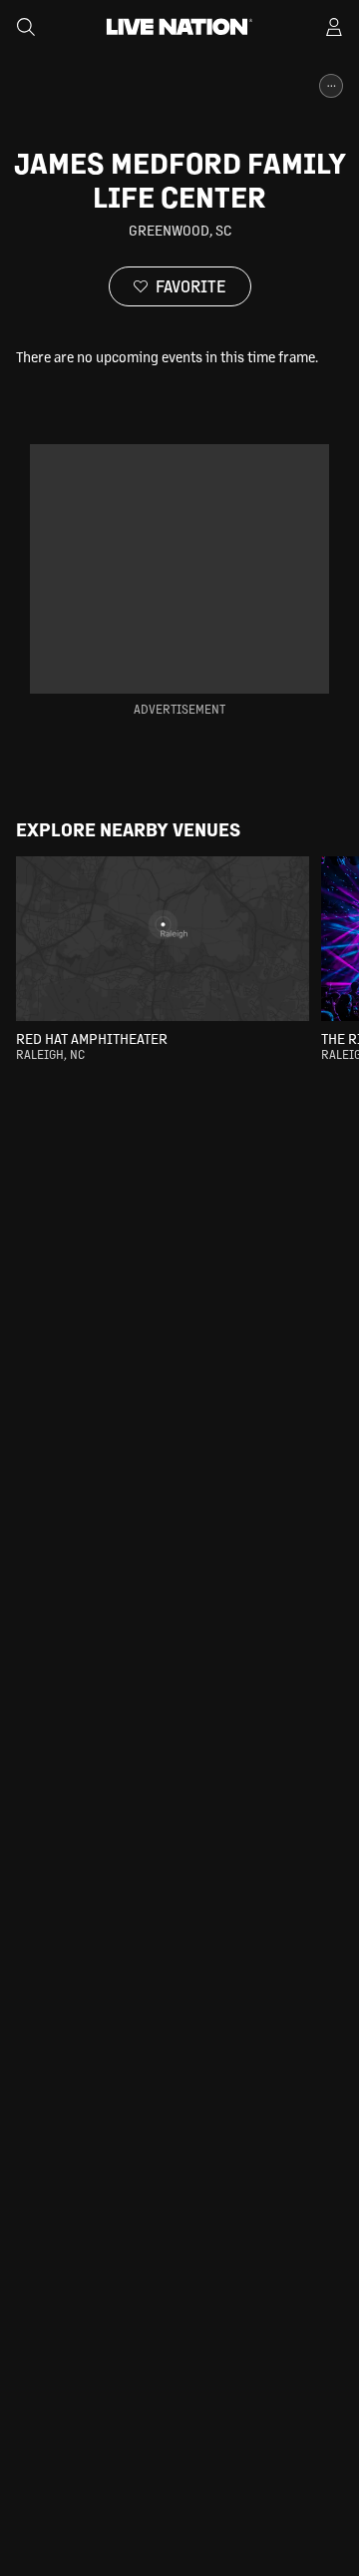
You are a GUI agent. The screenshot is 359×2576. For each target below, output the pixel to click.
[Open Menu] (334, 27)
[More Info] (331, 86)
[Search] (26, 27)
